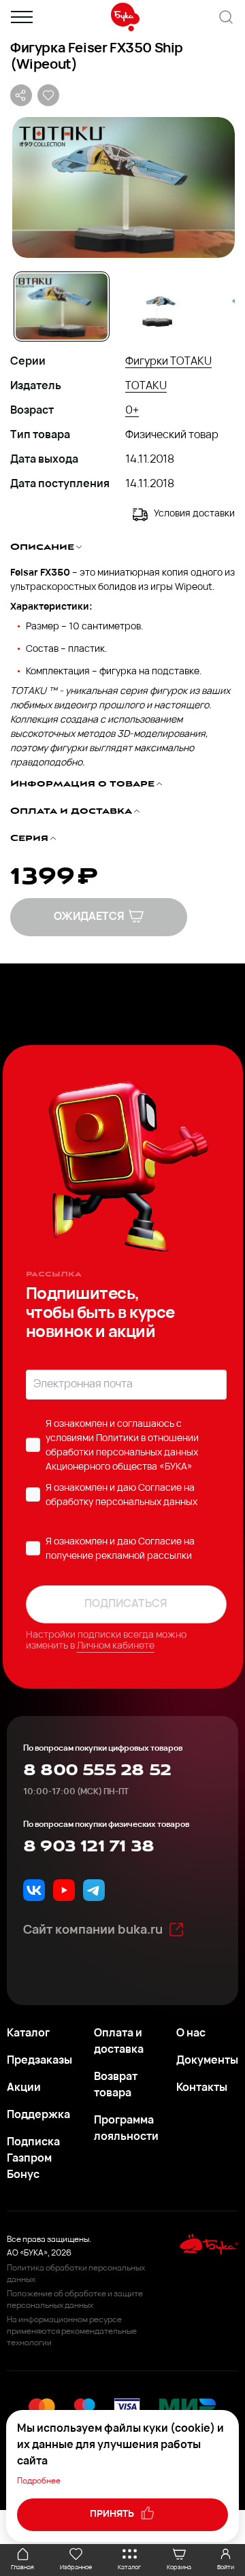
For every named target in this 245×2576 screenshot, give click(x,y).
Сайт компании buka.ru (93, 1931)
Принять (113, 2514)
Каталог (28, 2034)
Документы (207, 2061)
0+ (132, 411)
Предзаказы (39, 2061)
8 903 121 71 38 (88, 1847)
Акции (24, 2088)
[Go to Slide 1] (62, 307)
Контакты (202, 2088)
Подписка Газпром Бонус (33, 2159)
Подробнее (39, 2481)
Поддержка (38, 2115)
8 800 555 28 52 (97, 1770)
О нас (191, 2034)
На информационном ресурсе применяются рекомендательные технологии (72, 2332)
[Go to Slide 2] (158, 307)
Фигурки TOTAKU (168, 362)
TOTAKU (146, 386)
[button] (122, 187)
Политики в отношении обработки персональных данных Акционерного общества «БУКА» (122, 1453)
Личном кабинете (116, 1646)
